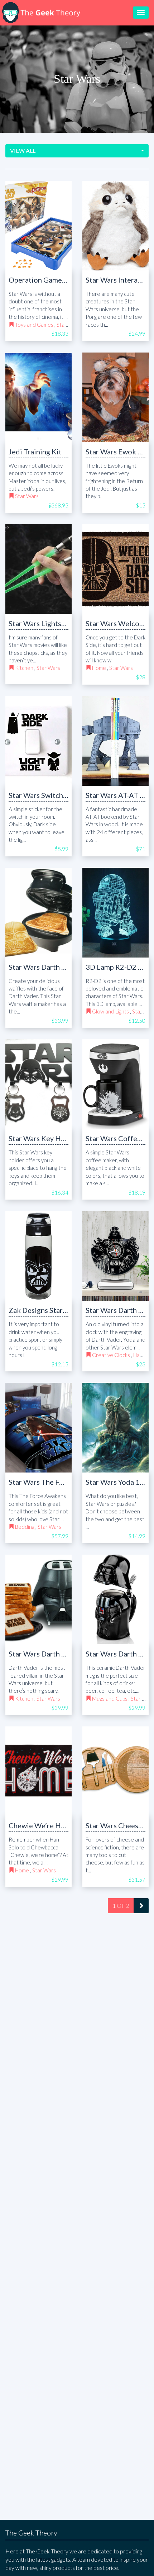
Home (99, 668)
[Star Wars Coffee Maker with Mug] (115, 1084)
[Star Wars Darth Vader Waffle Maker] (38, 913)
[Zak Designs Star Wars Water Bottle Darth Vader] (38, 1256)
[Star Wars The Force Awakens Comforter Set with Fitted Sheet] (38, 1428)
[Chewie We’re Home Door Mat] (38, 1771)
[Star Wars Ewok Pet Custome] (115, 397)
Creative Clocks (111, 1355)
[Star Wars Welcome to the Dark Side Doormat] (115, 569)
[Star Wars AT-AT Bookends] (115, 741)
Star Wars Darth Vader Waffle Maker (67, 967)
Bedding (25, 1527)
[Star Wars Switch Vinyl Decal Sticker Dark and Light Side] (38, 741)
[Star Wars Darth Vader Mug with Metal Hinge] (115, 1599)
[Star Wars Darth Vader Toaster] (38, 1599)
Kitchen (24, 668)
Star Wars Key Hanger (44, 1138)
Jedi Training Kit (35, 452)
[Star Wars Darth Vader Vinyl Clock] (115, 1256)
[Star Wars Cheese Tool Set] (115, 1771)
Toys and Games (34, 325)
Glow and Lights (110, 1011)
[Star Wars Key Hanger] (38, 1084)
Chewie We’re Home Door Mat (58, 1825)
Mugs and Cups (110, 1698)
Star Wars (27, 496)
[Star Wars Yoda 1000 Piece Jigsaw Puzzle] (115, 1428)
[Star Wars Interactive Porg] (115, 226)
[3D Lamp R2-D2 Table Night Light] (115, 913)
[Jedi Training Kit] (38, 397)
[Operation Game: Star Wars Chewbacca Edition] (38, 226)
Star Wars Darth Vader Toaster (58, 1654)
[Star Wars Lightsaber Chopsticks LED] (38, 569)
